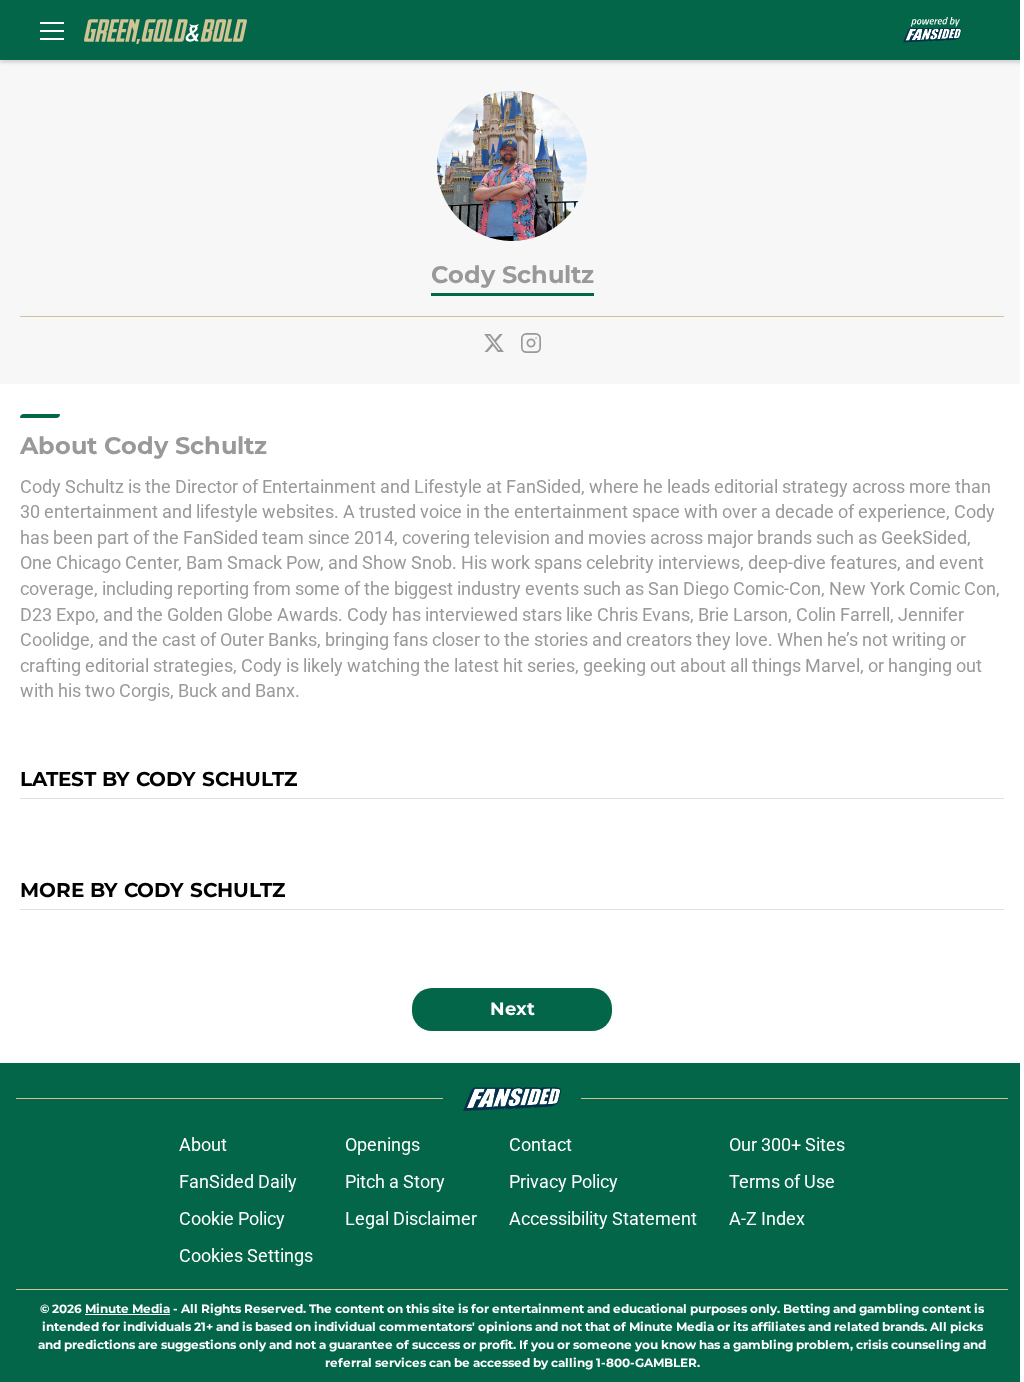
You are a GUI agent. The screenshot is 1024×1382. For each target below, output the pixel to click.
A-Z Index (767, 1218)
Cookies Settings (246, 1255)
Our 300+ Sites (787, 1144)
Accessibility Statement (603, 1218)
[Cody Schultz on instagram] (531, 343)
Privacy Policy (563, 1181)
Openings (382, 1144)
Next (512, 1009)
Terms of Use (782, 1181)
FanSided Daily (238, 1181)
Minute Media (127, 1308)
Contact (540, 1144)
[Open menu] (52, 30)
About (203, 1144)
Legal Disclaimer (411, 1218)
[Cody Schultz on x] (494, 343)
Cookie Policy (232, 1218)
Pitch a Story (395, 1181)
